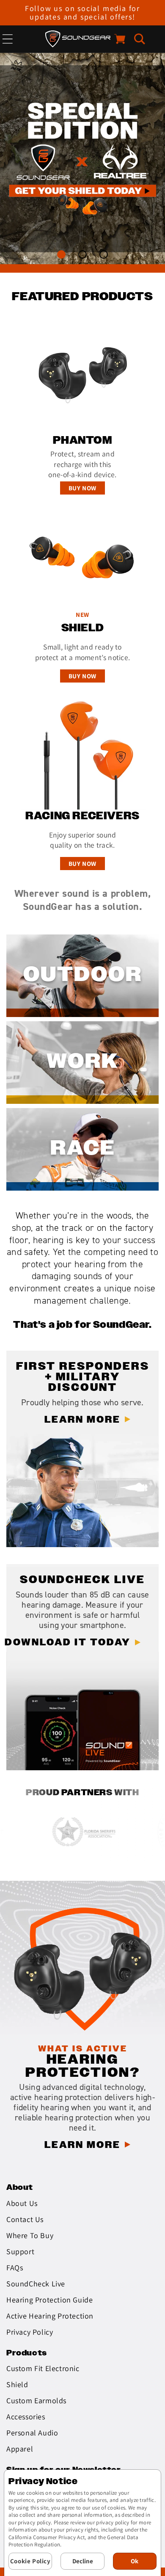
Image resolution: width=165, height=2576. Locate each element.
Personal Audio (32, 2433)
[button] (140, 39)
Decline (83, 2561)
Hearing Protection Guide (49, 2300)
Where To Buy (30, 2235)
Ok (135, 2561)
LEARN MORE (82, 1420)
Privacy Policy (30, 2332)
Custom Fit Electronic (43, 2368)
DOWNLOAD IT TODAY (68, 1643)
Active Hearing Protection (50, 2316)
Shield (17, 2384)
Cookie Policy (30, 2561)
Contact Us (25, 2219)
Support (20, 2251)
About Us (22, 2203)
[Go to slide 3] (104, 255)
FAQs (15, 2268)
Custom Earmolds (36, 2400)
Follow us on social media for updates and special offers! (82, 12)
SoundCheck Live (36, 2284)
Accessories (26, 2417)
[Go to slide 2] (83, 255)
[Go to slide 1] (62, 255)
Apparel (20, 2449)
